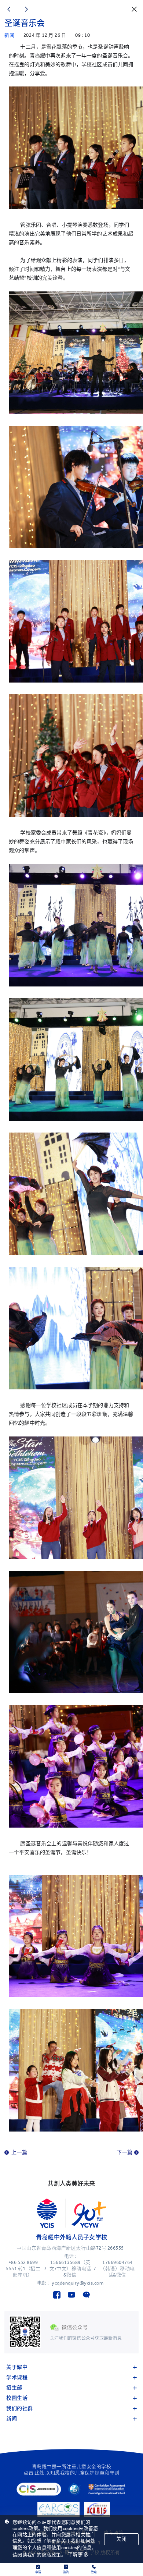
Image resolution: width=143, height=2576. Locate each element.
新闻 (12, 2419)
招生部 (14, 2388)
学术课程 (17, 2377)
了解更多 (78, 2555)
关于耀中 (17, 2367)
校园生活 (17, 2398)
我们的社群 (20, 2408)
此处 (39, 2473)
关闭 (121, 2539)
